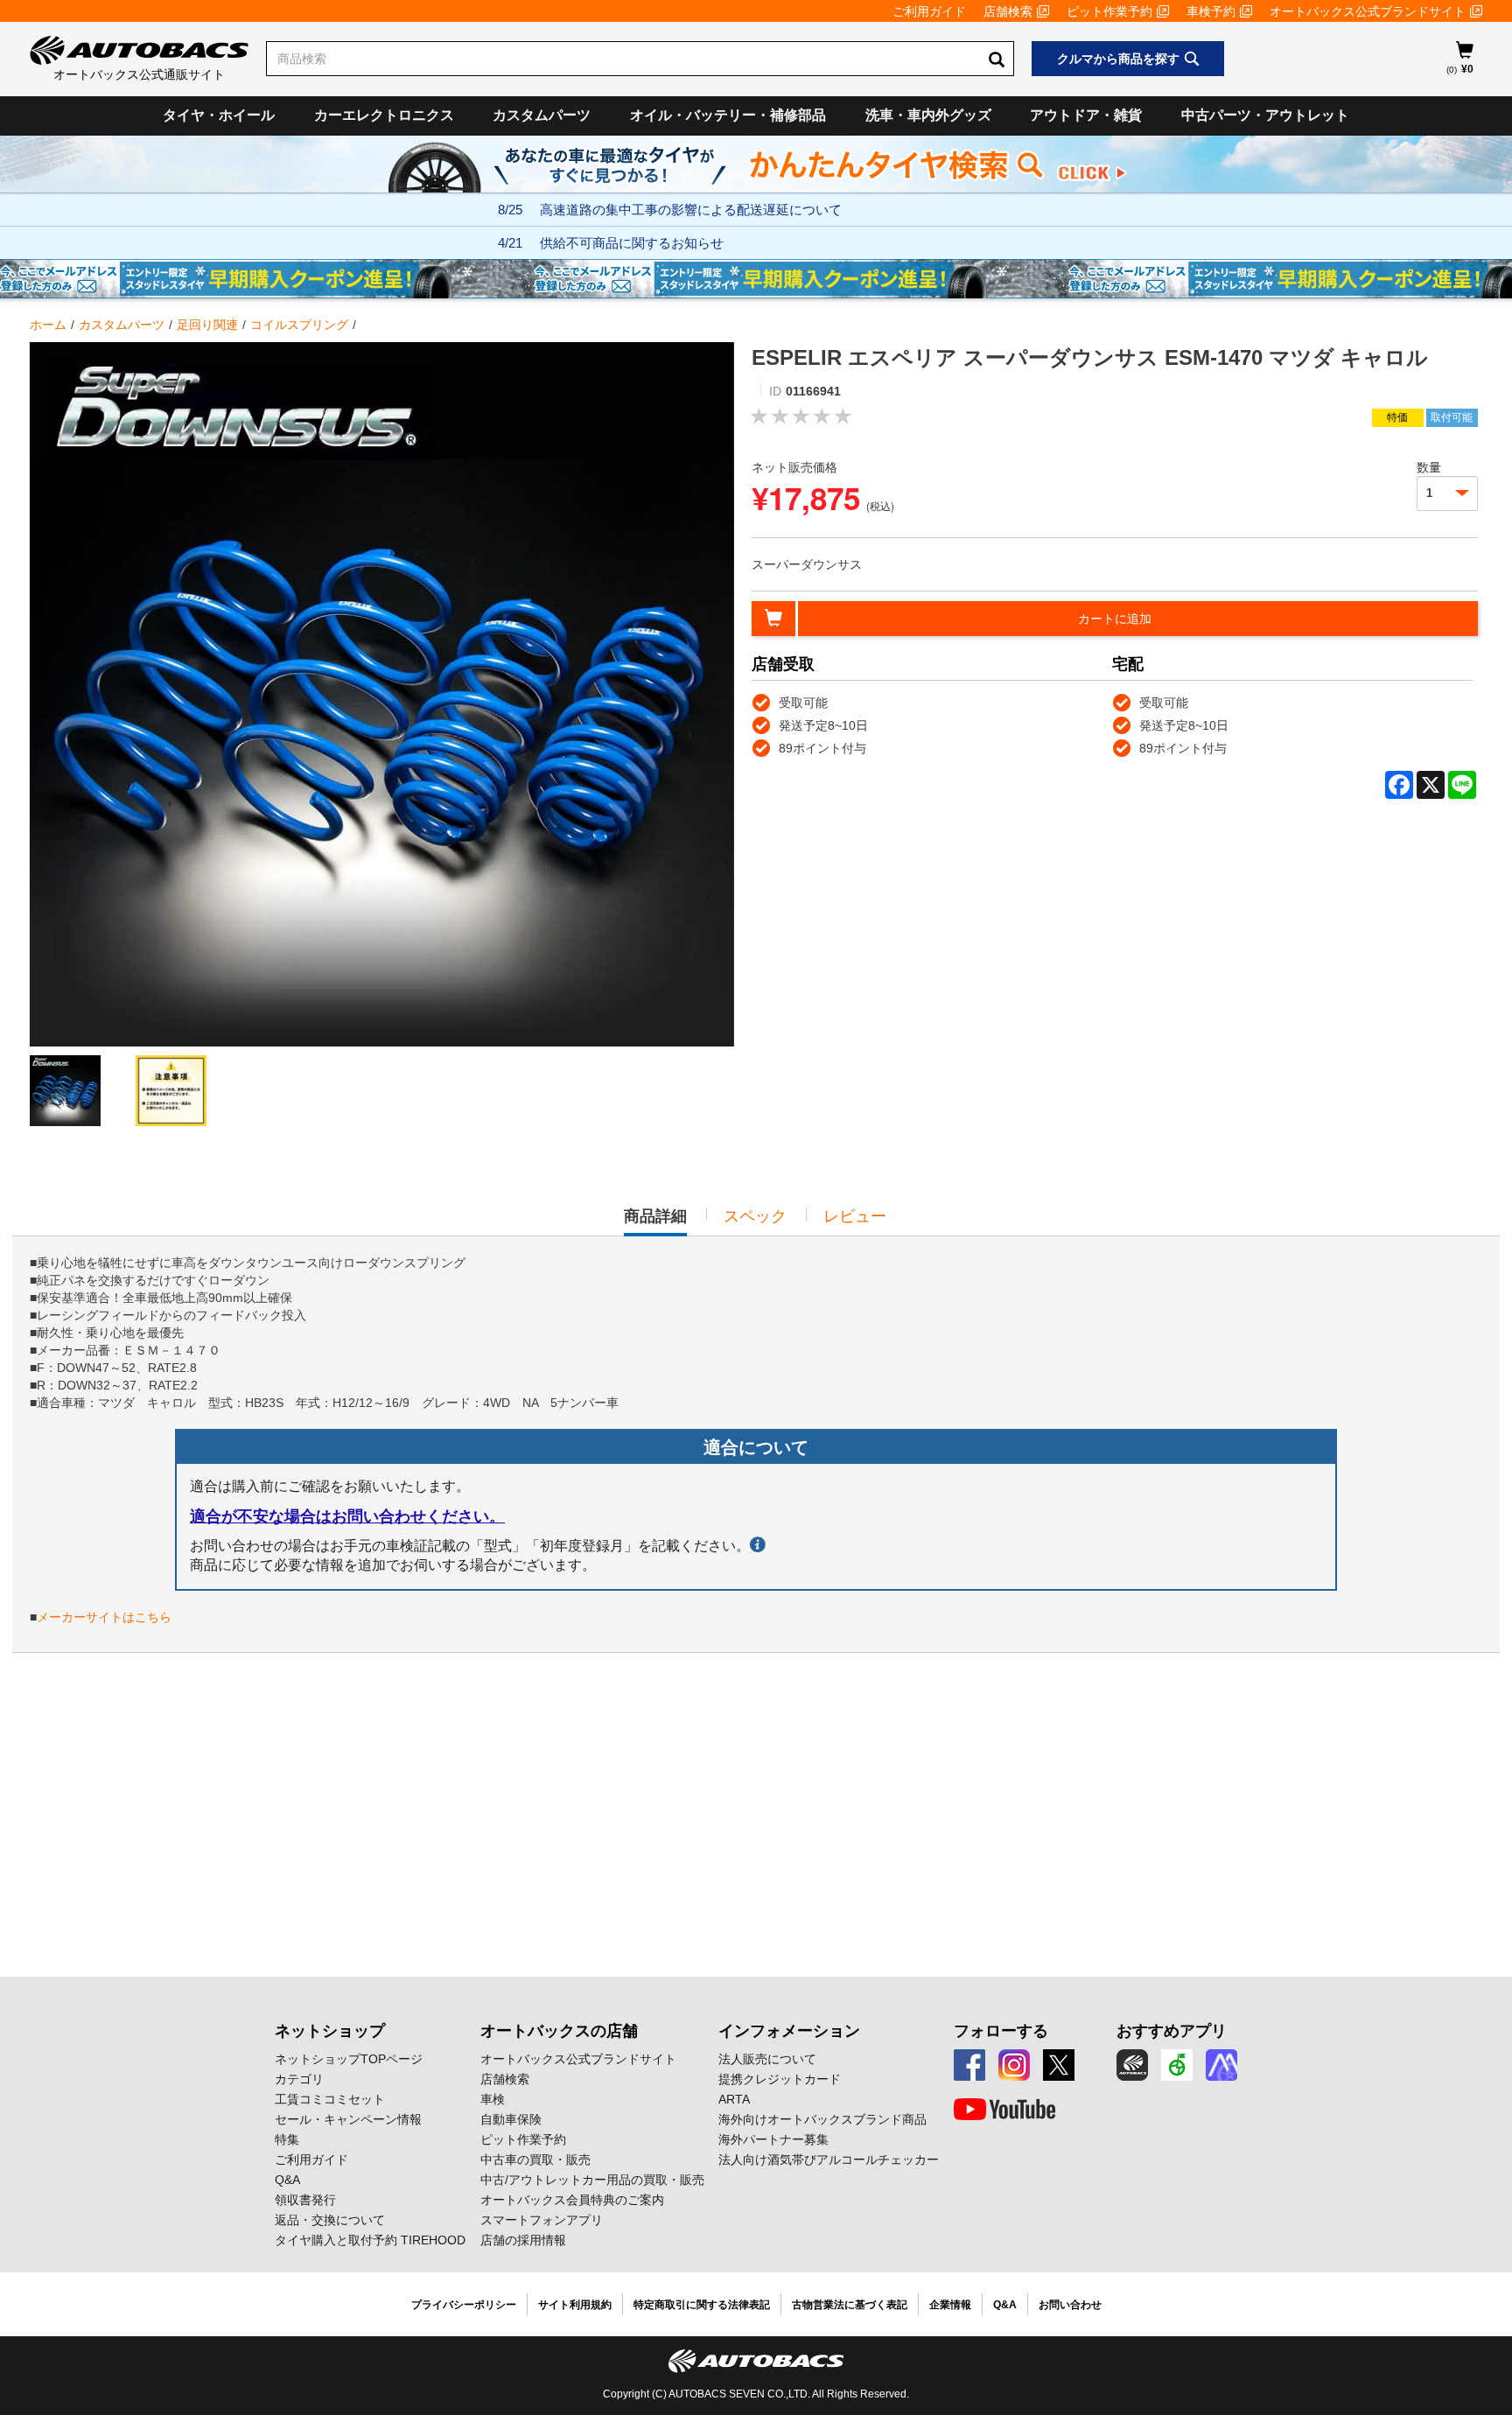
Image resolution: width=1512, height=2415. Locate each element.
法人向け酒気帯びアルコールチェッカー (829, 2159)
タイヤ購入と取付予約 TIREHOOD (370, 2240)
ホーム (48, 325)
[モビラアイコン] (1221, 2065)
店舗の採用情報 (523, 2240)
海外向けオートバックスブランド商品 (822, 2119)
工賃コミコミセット (330, 2099)
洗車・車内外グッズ (928, 115)
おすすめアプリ (1172, 2031)
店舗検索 (1008, 11)
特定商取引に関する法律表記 (702, 2305)
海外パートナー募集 (773, 2139)
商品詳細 (655, 1221)
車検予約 (1211, 11)
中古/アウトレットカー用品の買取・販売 (592, 2180)
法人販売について (767, 2059)
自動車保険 (511, 2119)
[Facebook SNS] (969, 2065)
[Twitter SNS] (1059, 2065)
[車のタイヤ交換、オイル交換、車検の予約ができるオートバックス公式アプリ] (1132, 2065)
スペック (755, 1216)
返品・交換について (330, 2220)
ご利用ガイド (929, 11)
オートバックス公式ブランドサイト (1368, 11)
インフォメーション (789, 2031)
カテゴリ (299, 2079)
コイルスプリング (299, 325)
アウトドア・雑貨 (1086, 115)
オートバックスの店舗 (559, 2031)
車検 (493, 2099)
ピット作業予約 (1109, 11)
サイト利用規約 (575, 2305)
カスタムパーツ (542, 115)
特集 (287, 2139)
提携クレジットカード (780, 2079)
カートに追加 (1115, 619)
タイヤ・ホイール (219, 115)
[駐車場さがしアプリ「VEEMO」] (1177, 2065)
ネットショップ (330, 2031)
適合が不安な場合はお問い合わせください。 (347, 1516)
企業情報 (950, 2305)
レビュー (855, 1216)
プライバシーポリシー (464, 2305)
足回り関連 (207, 325)
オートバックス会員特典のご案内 (572, 2200)
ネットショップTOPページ (349, 2059)
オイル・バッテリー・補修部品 (728, 115)
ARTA (734, 2099)
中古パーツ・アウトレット (1265, 115)
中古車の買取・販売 (535, 2159)
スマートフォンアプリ (542, 2220)
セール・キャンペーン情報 (348, 2119)
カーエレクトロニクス (384, 115)
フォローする (1001, 2031)
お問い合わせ (1070, 2305)
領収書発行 (305, 2200)
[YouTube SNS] (1004, 2110)
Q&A (287, 2180)
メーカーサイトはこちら (104, 1617)
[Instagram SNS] (1014, 2065)
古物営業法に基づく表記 (850, 2305)
